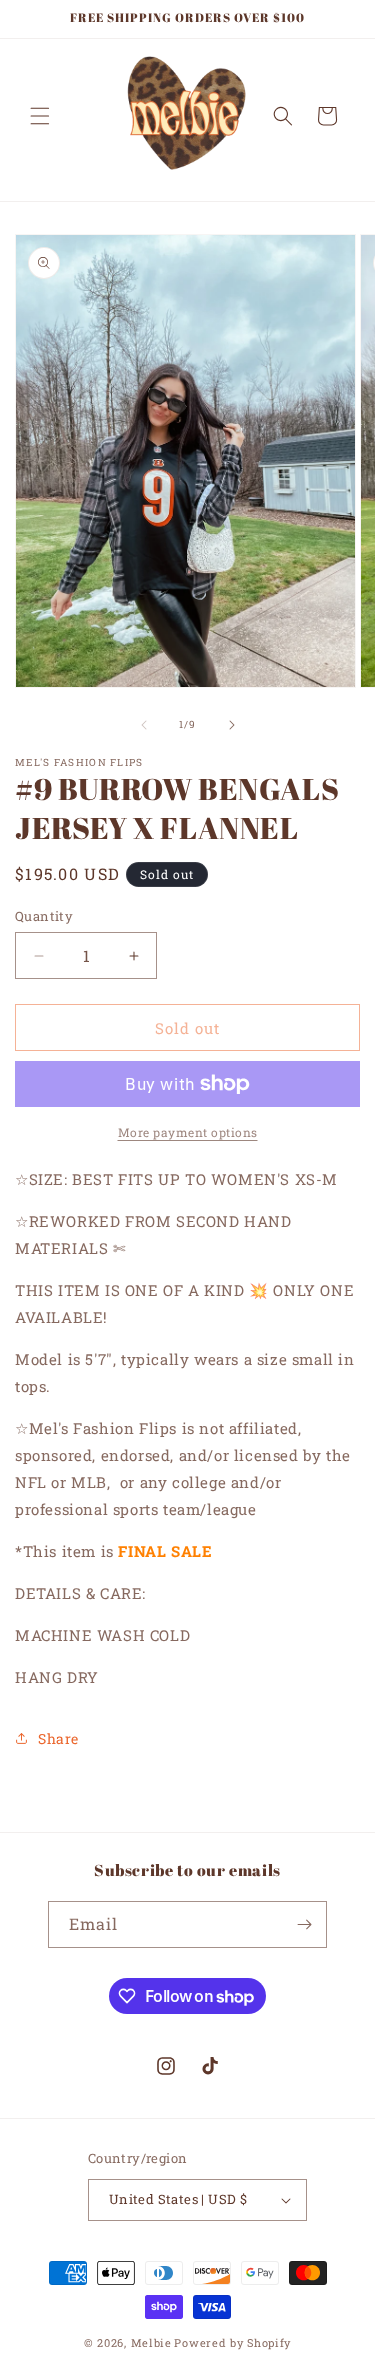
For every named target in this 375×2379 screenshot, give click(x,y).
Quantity (44, 916)
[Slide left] (144, 725)
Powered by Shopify (232, 2342)
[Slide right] (232, 725)
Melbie (151, 2342)
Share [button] (58, 1738)
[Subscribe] (304, 1924)
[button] (40, 116)
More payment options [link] (188, 1132)
